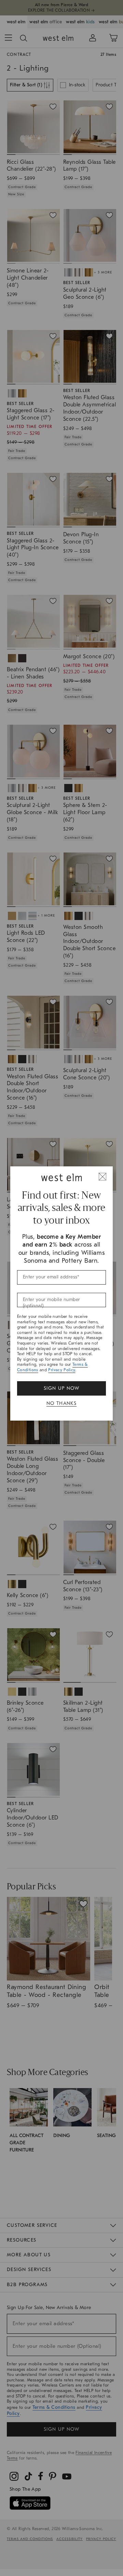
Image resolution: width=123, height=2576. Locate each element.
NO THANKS (62, 1403)
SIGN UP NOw (61, 1388)
